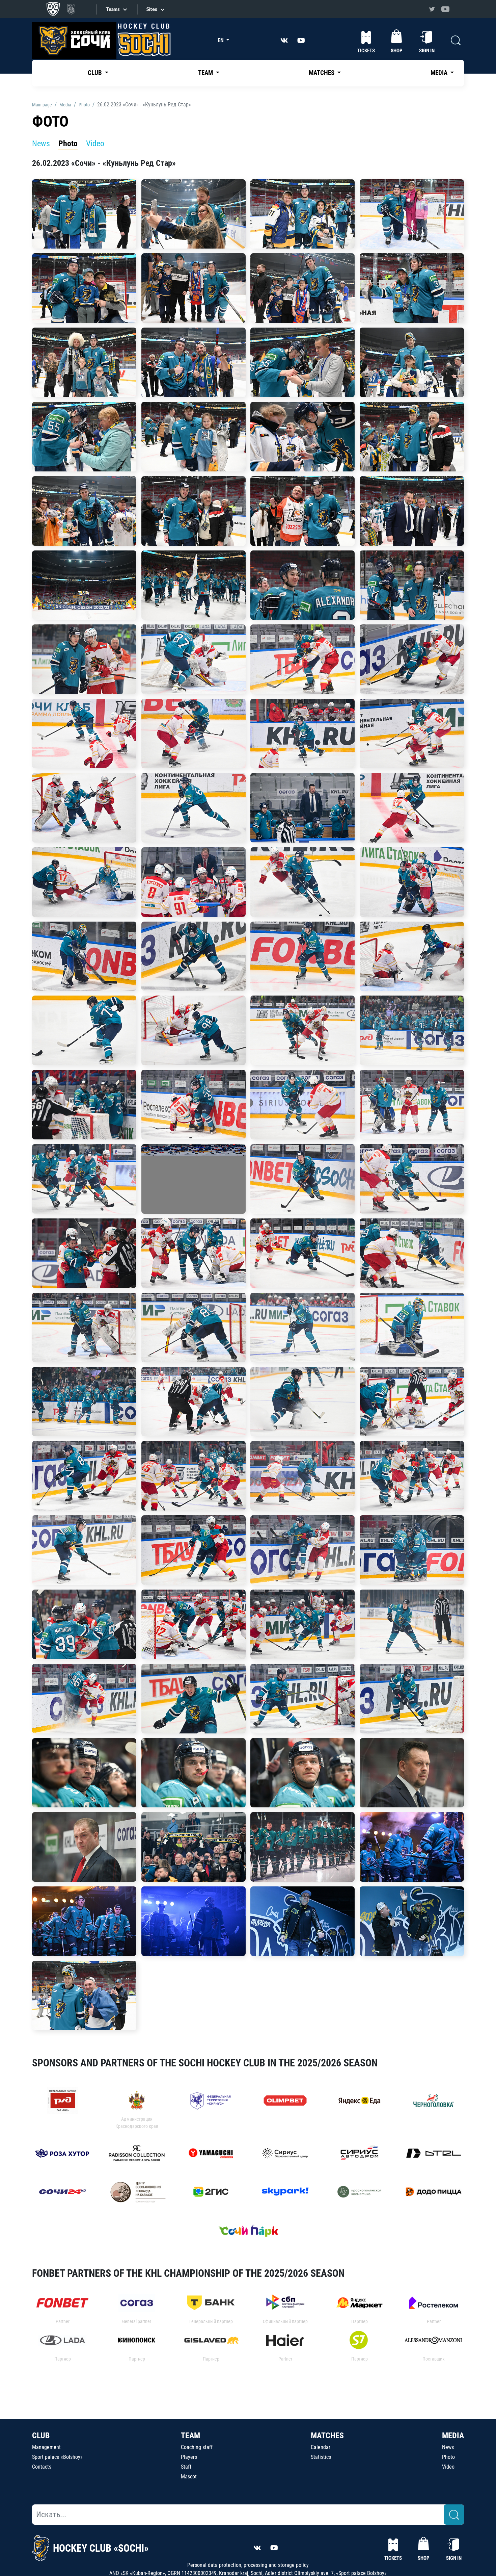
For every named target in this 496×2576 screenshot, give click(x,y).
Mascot (189, 2477)
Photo (68, 144)
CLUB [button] (95, 73)
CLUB (41, 2436)
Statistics (321, 2457)
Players (189, 2457)
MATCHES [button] (322, 73)
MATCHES (327, 2436)
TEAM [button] (206, 73)
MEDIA (453, 2436)
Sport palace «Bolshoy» (57, 2457)
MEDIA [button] (440, 73)
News (41, 144)
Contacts (42, 2467)
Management (46, 2447)
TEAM (190, 2436)
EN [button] (221, 40)
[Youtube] (445, 9)
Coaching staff (197, 2447)
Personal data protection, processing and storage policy (248, 2565)
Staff (186, 2467)
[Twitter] (432, 9)
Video (95, 144)
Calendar (321, 2447)
